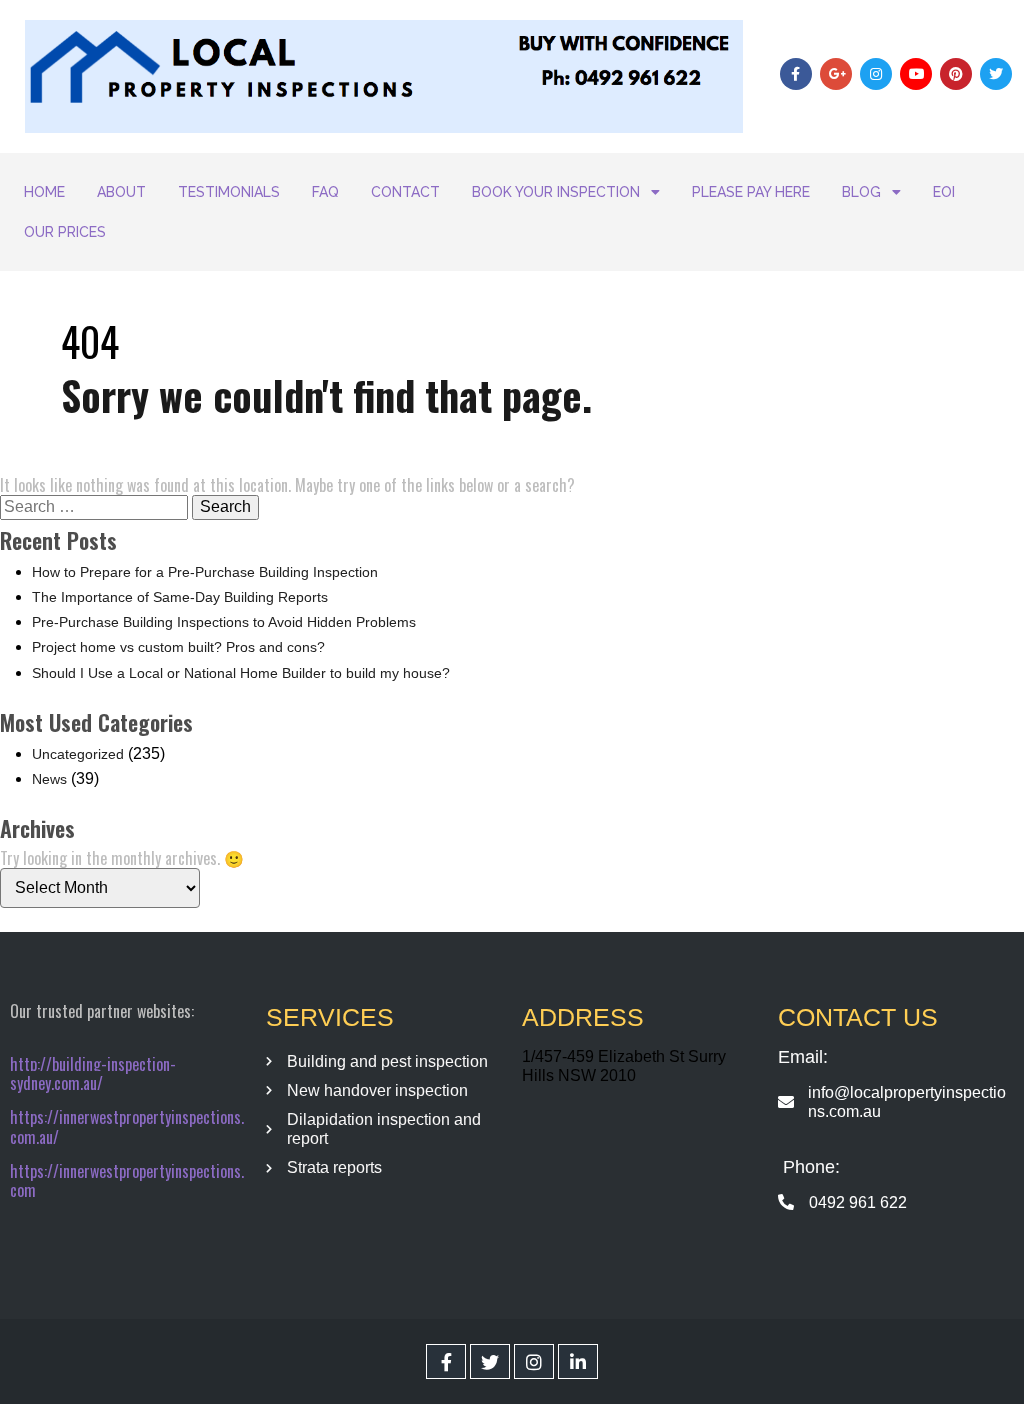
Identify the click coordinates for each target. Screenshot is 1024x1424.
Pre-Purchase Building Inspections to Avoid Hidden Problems (224, 622)
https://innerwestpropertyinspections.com (127, 1180)
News (49, 779)
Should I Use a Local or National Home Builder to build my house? (241, 673)
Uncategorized (78, 754)
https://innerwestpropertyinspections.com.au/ (127, 1126)
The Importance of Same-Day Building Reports (180, 597)
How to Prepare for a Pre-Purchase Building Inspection (205, 572)
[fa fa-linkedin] (578, 1361)
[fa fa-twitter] (490, 1361)
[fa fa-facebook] (446, 1361)
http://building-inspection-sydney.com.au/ (93, 1073)
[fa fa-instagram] (534, 1361)
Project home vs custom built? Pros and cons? (178, 647)
